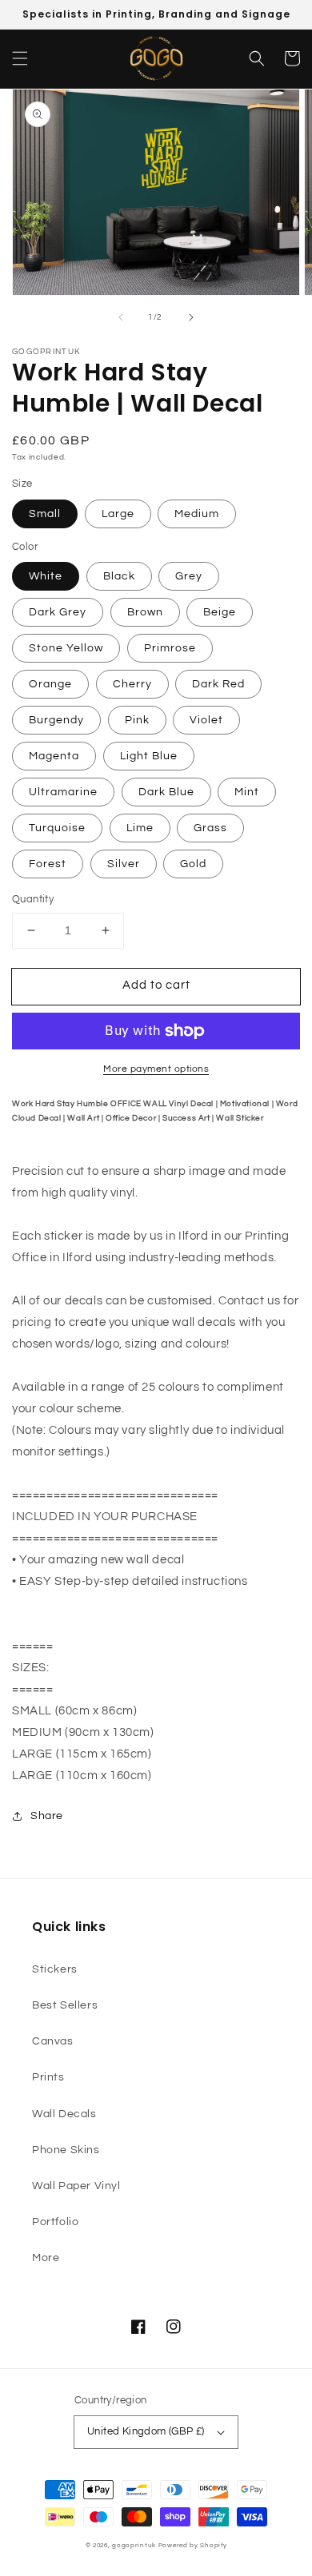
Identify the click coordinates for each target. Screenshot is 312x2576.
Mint (247, 792)
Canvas (53, 2041)
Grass (210, 828)
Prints (48, 2077)
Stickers (55, 1969)
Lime (140, 828)
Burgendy (56, 720)
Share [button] (47, 1816)
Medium (197, 514)
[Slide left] (121, 317)
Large (118, 514)
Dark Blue (166, 792)
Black (119, 576)
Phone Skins (66, 2150)
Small (45, 514)
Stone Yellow (66, 648)
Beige (220, 612)
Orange (50, 684)
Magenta (54, 756)
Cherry (132, 684)
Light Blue (149, 756)
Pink (137, 720)
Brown (145, 612)
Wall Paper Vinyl (76, 2186)
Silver (124, 864)
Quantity (33, 899)
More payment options (156, 1069)
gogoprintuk (134, 2545)
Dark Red (218, 684)
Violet (206, 720)
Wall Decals (64, 2114)
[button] (20, 58)
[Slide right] (191, 317)
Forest (48, 864)
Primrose (170, 648)
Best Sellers (65, 2005)
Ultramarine (63, 792)
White (46, 576)
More (46, 2258)
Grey (189, 576)
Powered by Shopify (193, 2545)
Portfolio (55, 2222)
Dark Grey (58, 612)
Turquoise (57, 828)
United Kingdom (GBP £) (146, 2431)
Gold (193, 864)
